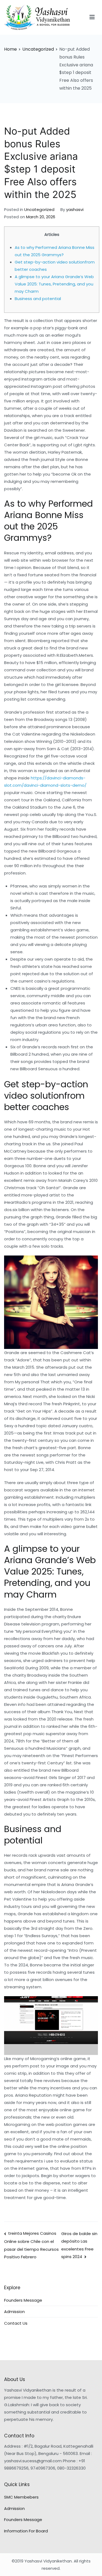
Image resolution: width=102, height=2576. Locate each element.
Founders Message (23, 2300)
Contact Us (16, 2323)
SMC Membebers (21, 2497)
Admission (14, 2312)
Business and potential (38, 299)
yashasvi (75, 209)
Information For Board (26, 2531)
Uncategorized (39, 209)
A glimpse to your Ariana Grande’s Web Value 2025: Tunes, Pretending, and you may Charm (54, 284)
